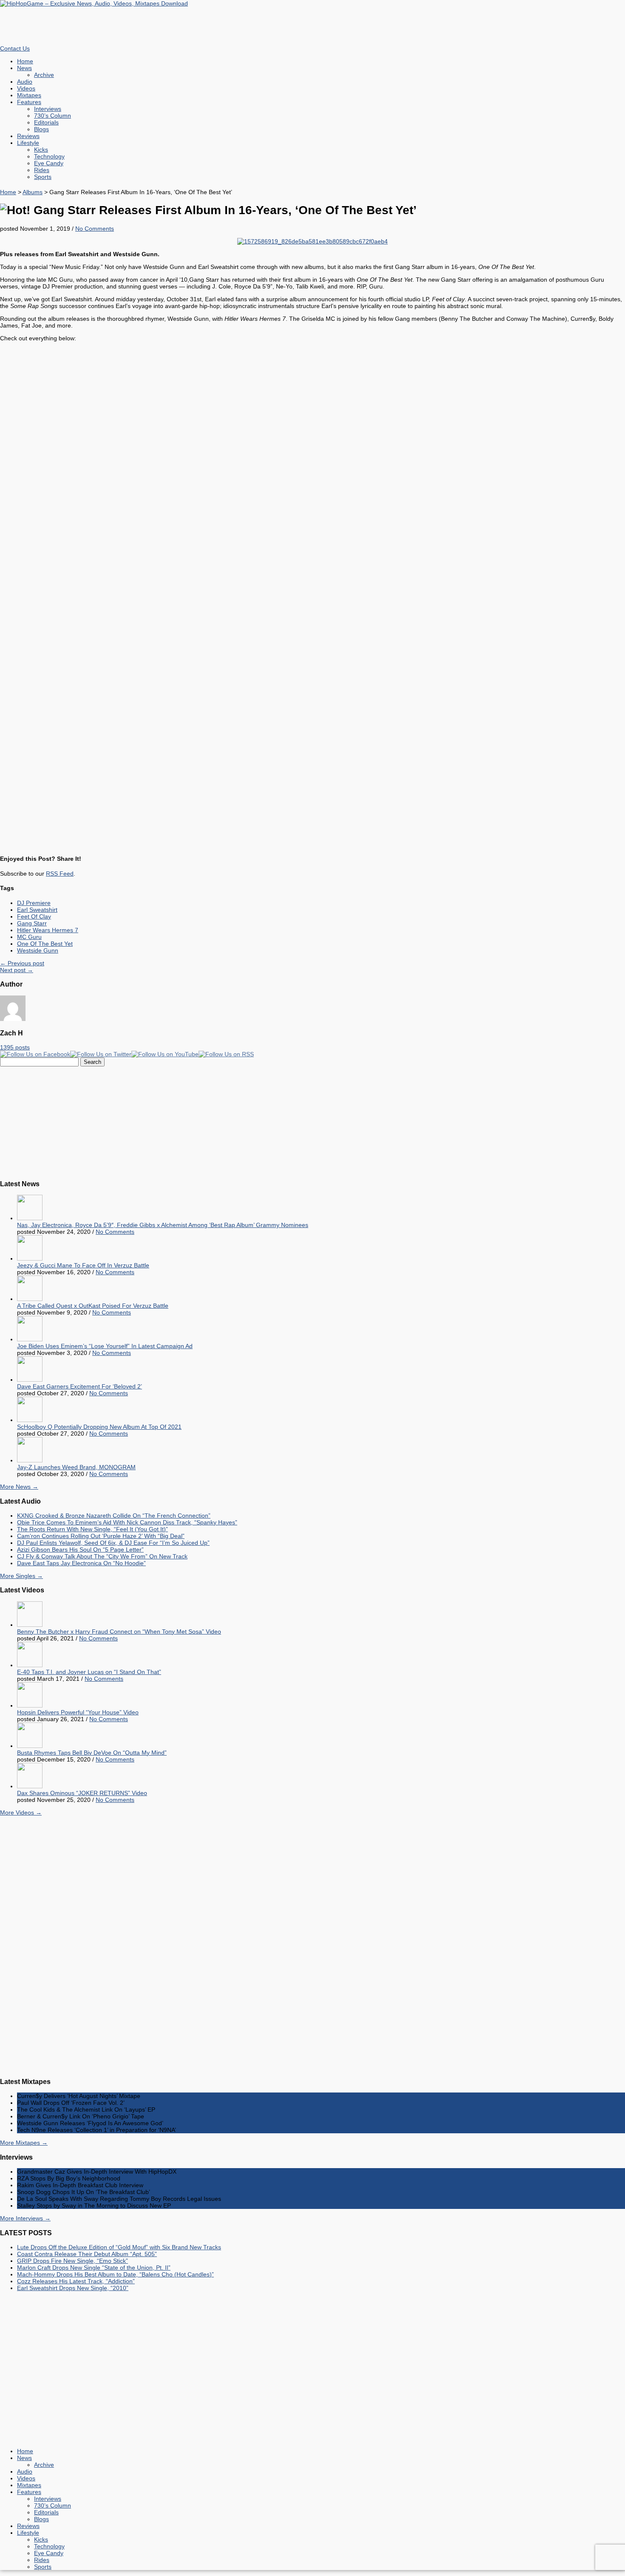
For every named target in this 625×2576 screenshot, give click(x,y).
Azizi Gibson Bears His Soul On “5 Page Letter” (80, 1550)
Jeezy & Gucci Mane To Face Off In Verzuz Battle (83, 1265)
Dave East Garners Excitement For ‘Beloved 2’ (80, 1386)
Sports (43, 177)
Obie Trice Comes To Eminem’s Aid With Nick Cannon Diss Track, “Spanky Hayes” (127, 1522)
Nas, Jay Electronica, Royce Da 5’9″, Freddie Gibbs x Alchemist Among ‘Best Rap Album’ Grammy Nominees (163, 1225)
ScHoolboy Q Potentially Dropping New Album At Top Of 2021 (99, 1427)
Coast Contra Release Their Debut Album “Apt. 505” (87, 2254)
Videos (26, 88)
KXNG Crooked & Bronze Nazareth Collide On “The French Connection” (114, 1516)
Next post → (17, 970)
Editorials (46, 122)
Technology (49, 156)
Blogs (41, 129)
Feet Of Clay (34, 916)
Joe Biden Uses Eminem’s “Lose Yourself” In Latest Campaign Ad (105, 1346)
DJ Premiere (34, 903)
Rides (42, 170)
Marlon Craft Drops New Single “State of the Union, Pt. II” (94, 2268)
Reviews (28, 136)
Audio (25, 82)
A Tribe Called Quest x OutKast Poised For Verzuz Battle (93, 1306)
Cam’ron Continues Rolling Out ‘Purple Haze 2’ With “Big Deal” (101, 1536)
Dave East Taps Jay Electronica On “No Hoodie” (81, 1563)
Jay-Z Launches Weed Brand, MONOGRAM (76, 1467)
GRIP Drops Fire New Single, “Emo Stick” (72, 2261)
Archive (44, 75)
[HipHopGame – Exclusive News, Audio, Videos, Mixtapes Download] (94, 3)
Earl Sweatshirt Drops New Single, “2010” (73, 2288)
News (24, 68)
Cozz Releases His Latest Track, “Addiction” (76, 2281)
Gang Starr (32, 923)
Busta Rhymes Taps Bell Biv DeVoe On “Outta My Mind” (92, 1753)
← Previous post (22, 963)
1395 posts (15, 1047)
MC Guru (29, 937)
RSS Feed (60, 874)
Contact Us (15, 48)
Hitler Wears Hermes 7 (48, 930)
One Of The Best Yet (45, 944)
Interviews (48, 109)
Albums (33, 192)
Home (25, 61)
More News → (19, 1487)
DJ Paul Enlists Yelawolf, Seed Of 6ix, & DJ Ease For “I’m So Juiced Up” (113, 1543)
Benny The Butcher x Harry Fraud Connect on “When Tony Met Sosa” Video (119, 1632)
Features (29, 102)
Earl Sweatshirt (37, 910)
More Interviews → (25, 2218)
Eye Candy (49, 163)
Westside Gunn (38, 950)
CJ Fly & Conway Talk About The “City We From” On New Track (102, 1556)
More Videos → (21, 1813)
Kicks (41, 150)
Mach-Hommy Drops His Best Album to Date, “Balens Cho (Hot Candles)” (115, 2274)
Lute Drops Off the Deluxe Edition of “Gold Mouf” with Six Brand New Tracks (119, 2247)
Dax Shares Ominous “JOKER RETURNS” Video (82, 1793)
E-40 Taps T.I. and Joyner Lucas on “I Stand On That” (89, 1672)
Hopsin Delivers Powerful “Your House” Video (78, 1712)
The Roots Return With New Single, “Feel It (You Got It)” (92, 1529)
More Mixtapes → (24, 2143)
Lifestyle (28, 143)
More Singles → (21, 1576)
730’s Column (53, 116)
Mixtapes (29, 95)
